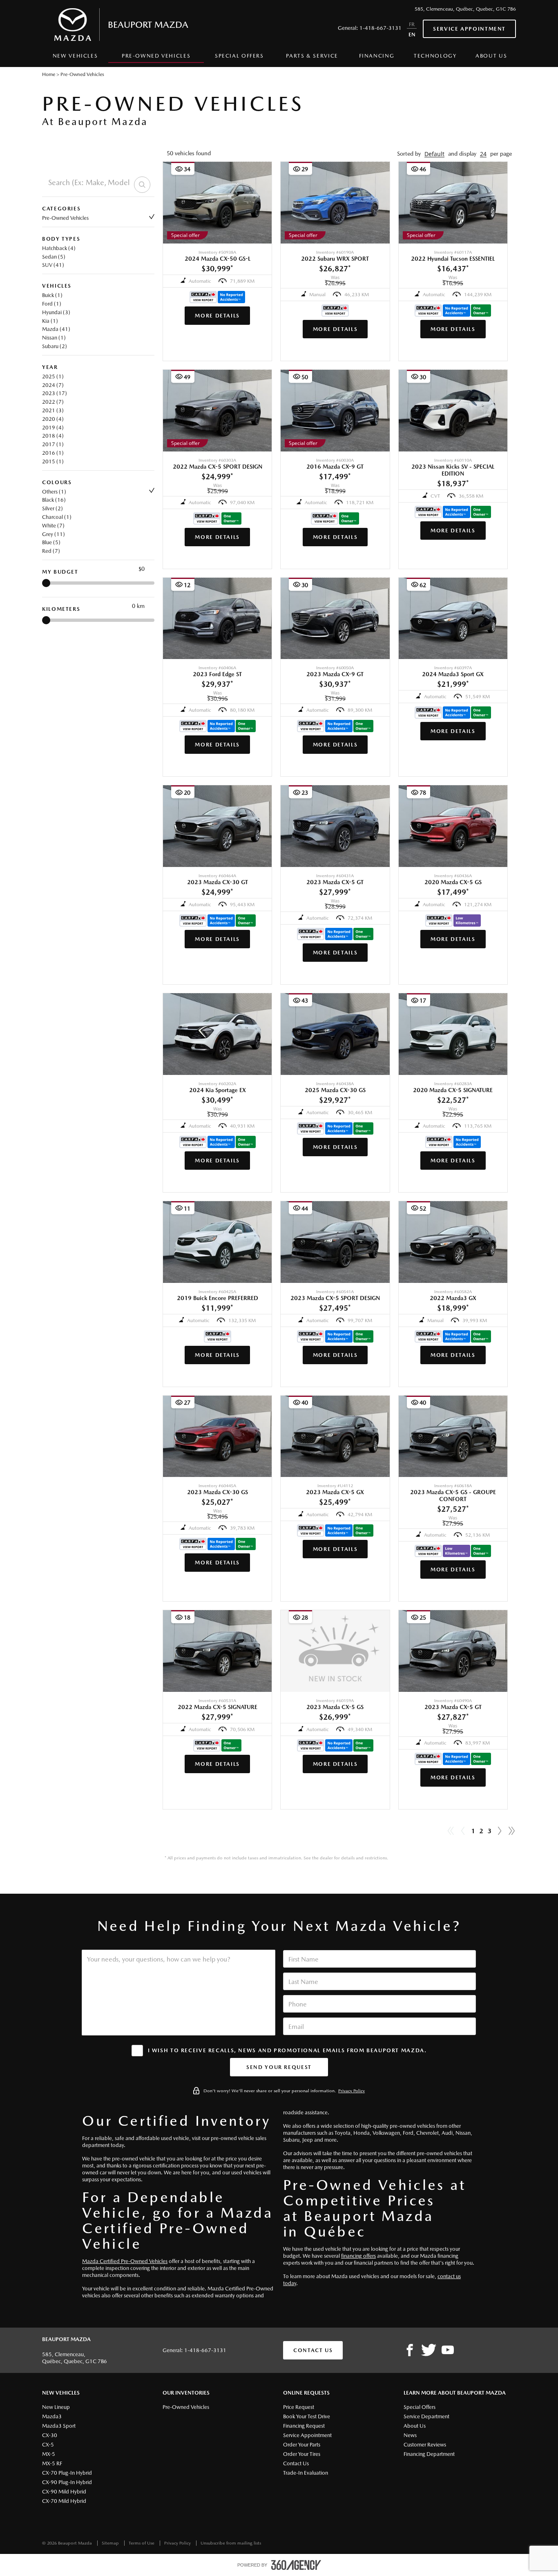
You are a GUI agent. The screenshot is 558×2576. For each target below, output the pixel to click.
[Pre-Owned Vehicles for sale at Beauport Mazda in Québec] (500, 1831)
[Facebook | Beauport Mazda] (410, 2350)
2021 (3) (53, 410)
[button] (434, 154)
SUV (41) (53, 265)
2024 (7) (53, 385)
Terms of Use (142, 2543)
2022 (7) (53, 402)
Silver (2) (52, 508)
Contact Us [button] (313, 2350)
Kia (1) (50, 321)
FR (412, 24)
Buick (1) (52, 295)
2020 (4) (53, 419)
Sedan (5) (54, 257)
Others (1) (54, 492)
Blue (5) (51, 542)
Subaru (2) (55, 346)
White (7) (53, 526)
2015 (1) (53, 461)
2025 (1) (53, 376)
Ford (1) (52, 304)
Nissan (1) (54, 338)
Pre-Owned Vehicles (65, 218)
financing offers (358, 2256)
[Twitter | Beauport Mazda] (429, 2350)
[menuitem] (75, 58)
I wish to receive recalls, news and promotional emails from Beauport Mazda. (287, 2050)
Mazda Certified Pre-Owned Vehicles (125, 2261)
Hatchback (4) (59, 248)
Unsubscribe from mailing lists (231, 2543)
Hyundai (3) (56, 312)
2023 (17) (55, 393)
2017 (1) (53, 444)
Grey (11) (54, 534)
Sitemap (111, 2543)
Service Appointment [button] (469, 29)
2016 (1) (53, 453)
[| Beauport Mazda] (448, 2350)
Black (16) (54, 500)
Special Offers (239, 56)
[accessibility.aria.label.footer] (296, 2565)
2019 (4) (53, 428)
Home (49, 74)
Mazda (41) (56, 329)
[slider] (46, 583)
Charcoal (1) (57, 517)
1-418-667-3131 (381, 28)
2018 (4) (53, 436)
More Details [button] (217, 316)
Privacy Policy (352, 2091)
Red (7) (51, 551)
